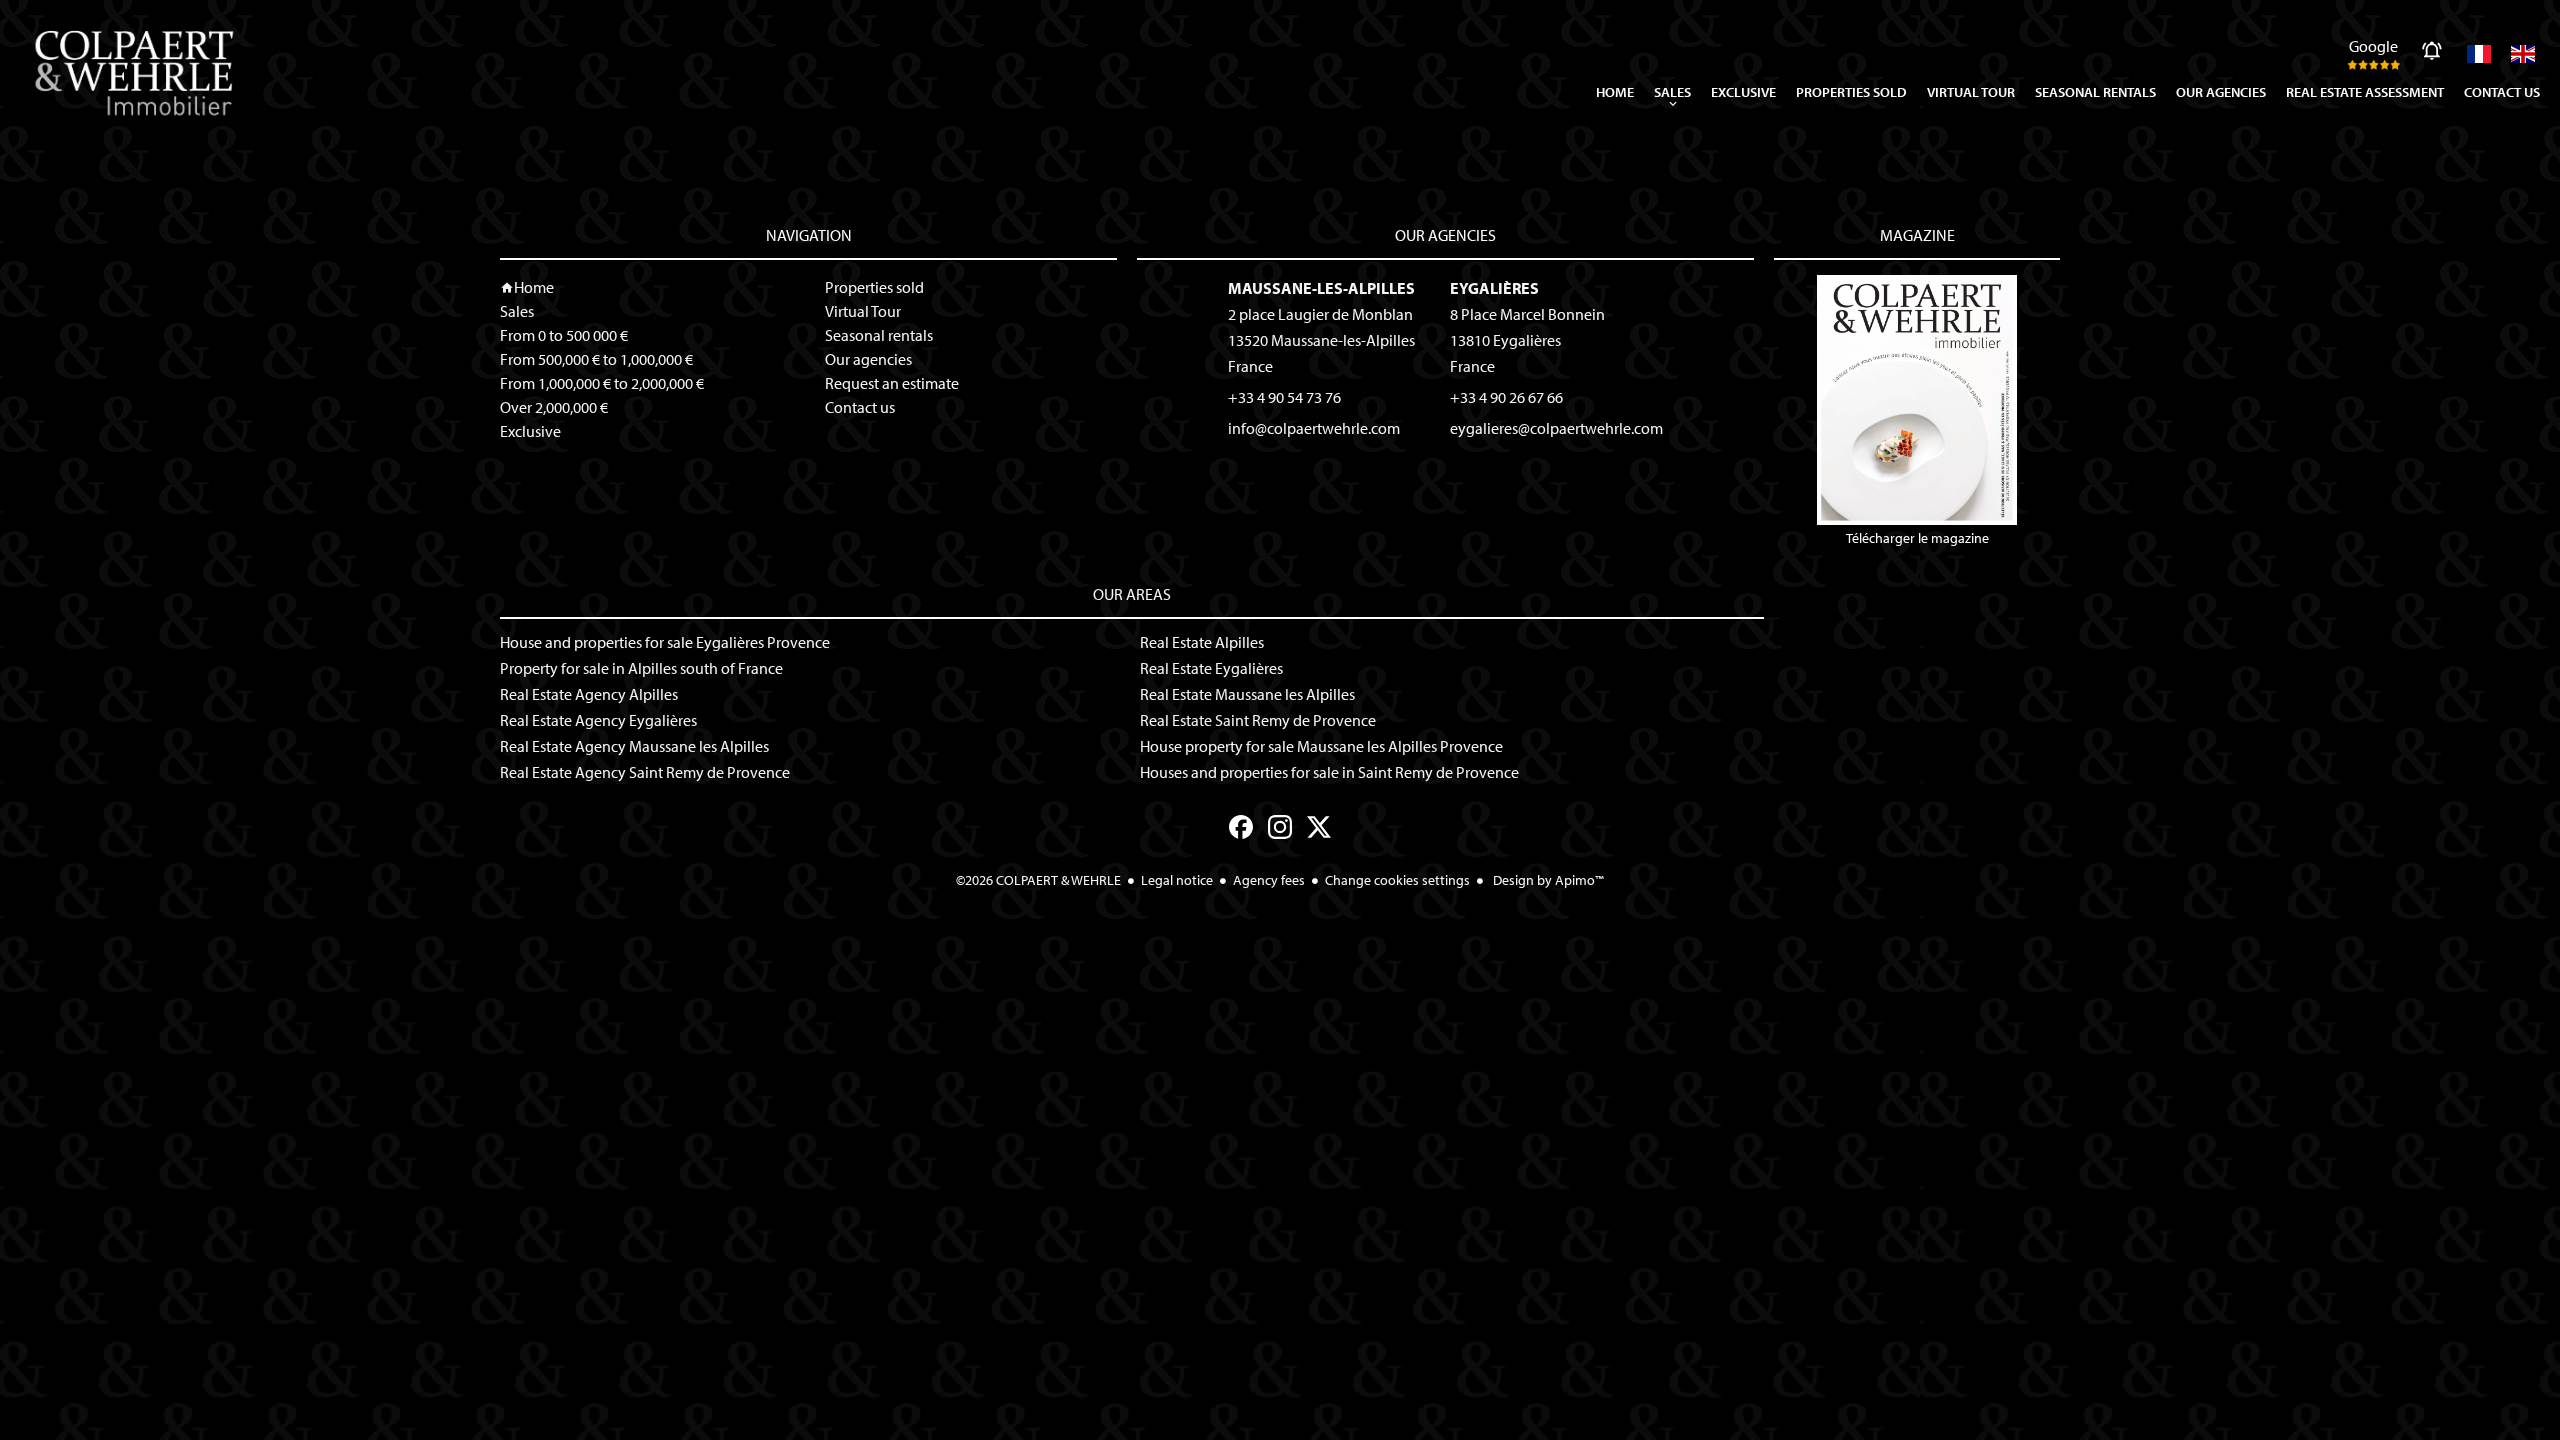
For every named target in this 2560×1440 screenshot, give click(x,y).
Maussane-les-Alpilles (1321, 288)
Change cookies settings (1397, 880)
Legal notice (1177, 880)
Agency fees (1269, 880)
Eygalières (1494, 288)
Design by (1547, 880)
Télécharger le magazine (1917, 538)
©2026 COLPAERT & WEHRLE (1038, 880)
